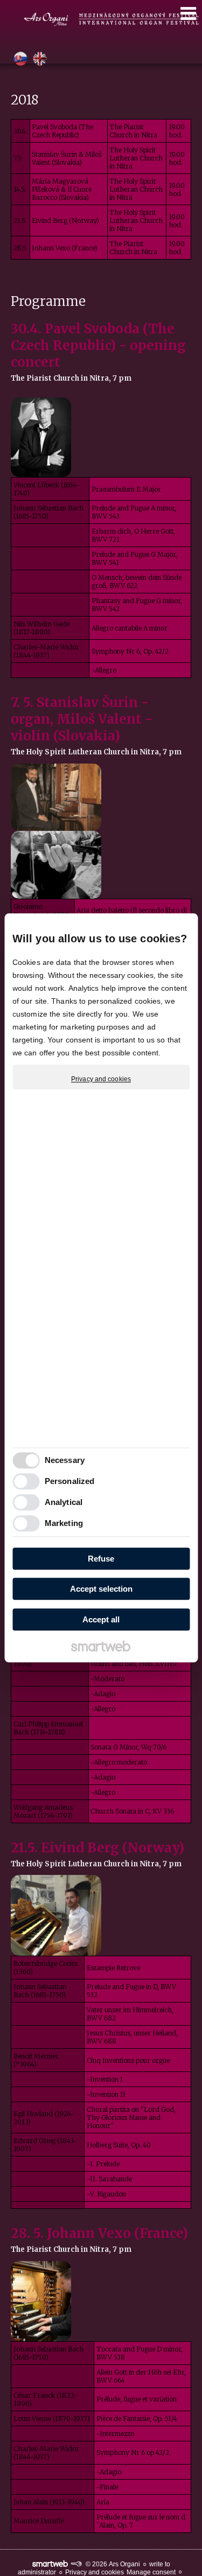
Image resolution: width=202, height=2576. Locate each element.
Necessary (65, 1461)
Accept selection (101, 1589)
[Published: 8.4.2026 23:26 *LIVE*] (76, 2564)
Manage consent (151, 2572)
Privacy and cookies (101, 1079)
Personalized (69, 1482)
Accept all (101, 1619)
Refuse (101, 1559)
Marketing (64, 1524)
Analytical (64, 1503)
